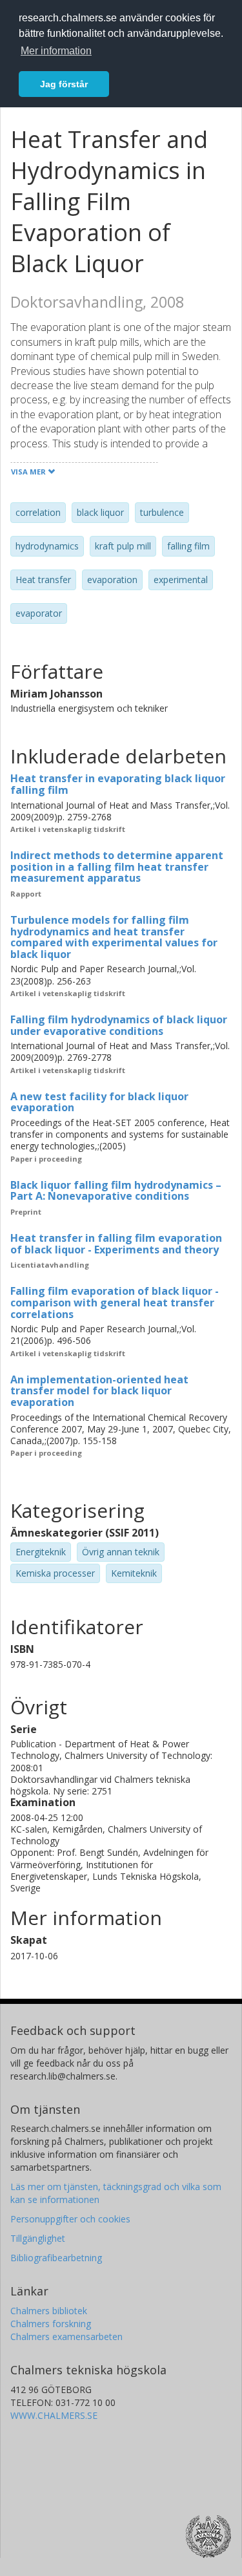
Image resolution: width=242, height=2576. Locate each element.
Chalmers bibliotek (49, 2311)
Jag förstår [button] (64, 84)
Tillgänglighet (38, 2238)
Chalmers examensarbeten (66, 2336)
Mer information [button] (56, 51)
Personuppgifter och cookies (70, 2219)
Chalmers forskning (51, 2324)
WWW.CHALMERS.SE (54, 2415)
